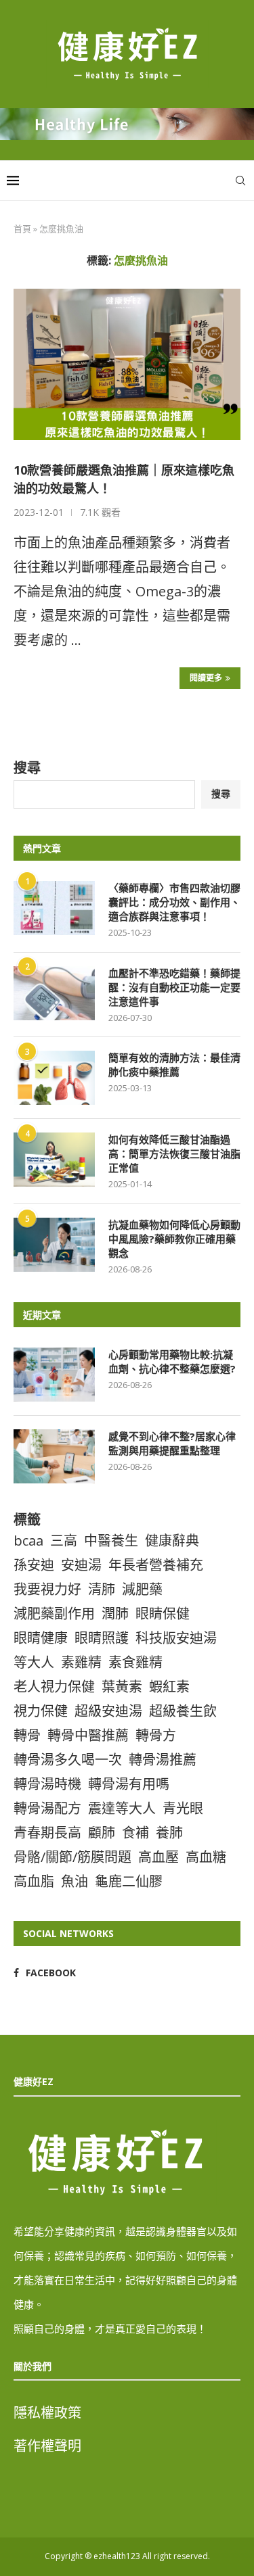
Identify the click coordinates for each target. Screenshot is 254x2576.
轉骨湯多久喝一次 (68, 1760)
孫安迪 (34, 1565)
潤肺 (115, 1614)
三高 (64, 1541)
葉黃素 (122, 1687)
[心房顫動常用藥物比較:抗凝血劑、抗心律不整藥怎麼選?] (54, 1375)
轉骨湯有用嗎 (129, 1784)
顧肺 (102, 1833)
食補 (135, 1833)
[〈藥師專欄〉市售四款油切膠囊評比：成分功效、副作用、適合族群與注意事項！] (54, 908)
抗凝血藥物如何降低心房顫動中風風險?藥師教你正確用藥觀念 (174, 1239)
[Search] (240, 181)
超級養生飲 (183, 1711)
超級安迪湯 (108, 1711)
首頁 (22, 229)
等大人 (34, 1662)
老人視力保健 (54, 1687)
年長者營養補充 (156, 1565)
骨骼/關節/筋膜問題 (72, 1857)
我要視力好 (47, 1589)
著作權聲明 (47, 2446)
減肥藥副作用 (54, 1614)
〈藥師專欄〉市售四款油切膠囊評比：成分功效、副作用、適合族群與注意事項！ (174, 902)
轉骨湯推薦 (163, 1760)
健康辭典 (172, 1541)
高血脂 (34, 1881)
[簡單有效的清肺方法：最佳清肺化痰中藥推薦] (54, 1078)
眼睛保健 (163, 1614)
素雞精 (81, 1662)
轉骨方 (156, 1735)
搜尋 (27, 768)
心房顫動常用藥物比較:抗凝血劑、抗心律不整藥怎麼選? (172, 1361)
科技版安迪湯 (176, 1638)
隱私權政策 (47, 2413)
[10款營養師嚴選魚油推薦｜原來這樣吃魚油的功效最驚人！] (127, 364)
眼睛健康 (41, 1638)
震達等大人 (122, 1808)
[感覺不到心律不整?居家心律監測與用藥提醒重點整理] (54, 1456)
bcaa (28, 1541)
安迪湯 (81, 1565)
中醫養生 (111, 1541)
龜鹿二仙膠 (129, 1881)
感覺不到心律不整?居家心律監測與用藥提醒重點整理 (172, 1443)
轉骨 (27, 1735)
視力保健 (41, 1711)
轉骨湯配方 (47, 1808)
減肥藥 (142, 1589)
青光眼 (183, 1808)
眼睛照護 (102, 1638)
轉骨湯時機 (47, 1784)
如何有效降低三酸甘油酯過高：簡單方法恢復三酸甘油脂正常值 (174, 1153)
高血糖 (206, 1857)
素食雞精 (135, 1662)
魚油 (75, 1881)
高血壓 (158, 1857)
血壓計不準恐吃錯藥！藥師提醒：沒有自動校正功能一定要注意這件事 (174, 987)
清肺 (102, 1589)
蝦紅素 (169, 1687)
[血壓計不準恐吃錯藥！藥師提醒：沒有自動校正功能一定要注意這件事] (54, 993)
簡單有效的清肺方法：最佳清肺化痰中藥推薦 (174, 1065)
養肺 (169, 1833)
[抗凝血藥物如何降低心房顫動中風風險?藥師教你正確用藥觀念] (54, 1245)
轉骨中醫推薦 (88, 1735)
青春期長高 (47, 1833)
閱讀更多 (206, 678)
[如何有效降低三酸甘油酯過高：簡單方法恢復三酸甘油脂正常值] (54, 1160)
